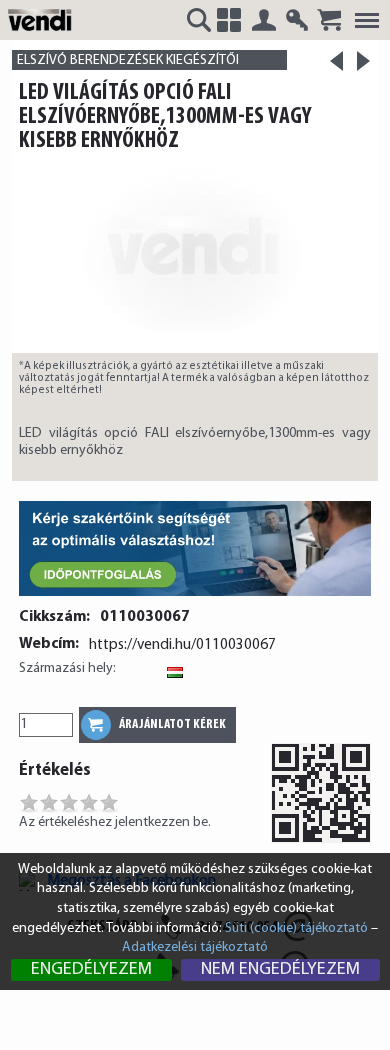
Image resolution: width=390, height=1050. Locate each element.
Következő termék (364, 61)
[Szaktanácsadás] (195, 597)
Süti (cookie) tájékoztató (296, 928)
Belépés (264, 20)
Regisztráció (297, 20)
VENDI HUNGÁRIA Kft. (43, 19)
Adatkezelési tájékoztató (195, 947)
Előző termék (336, 67)
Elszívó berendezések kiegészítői (128, 60)
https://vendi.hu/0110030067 (182, 645)
